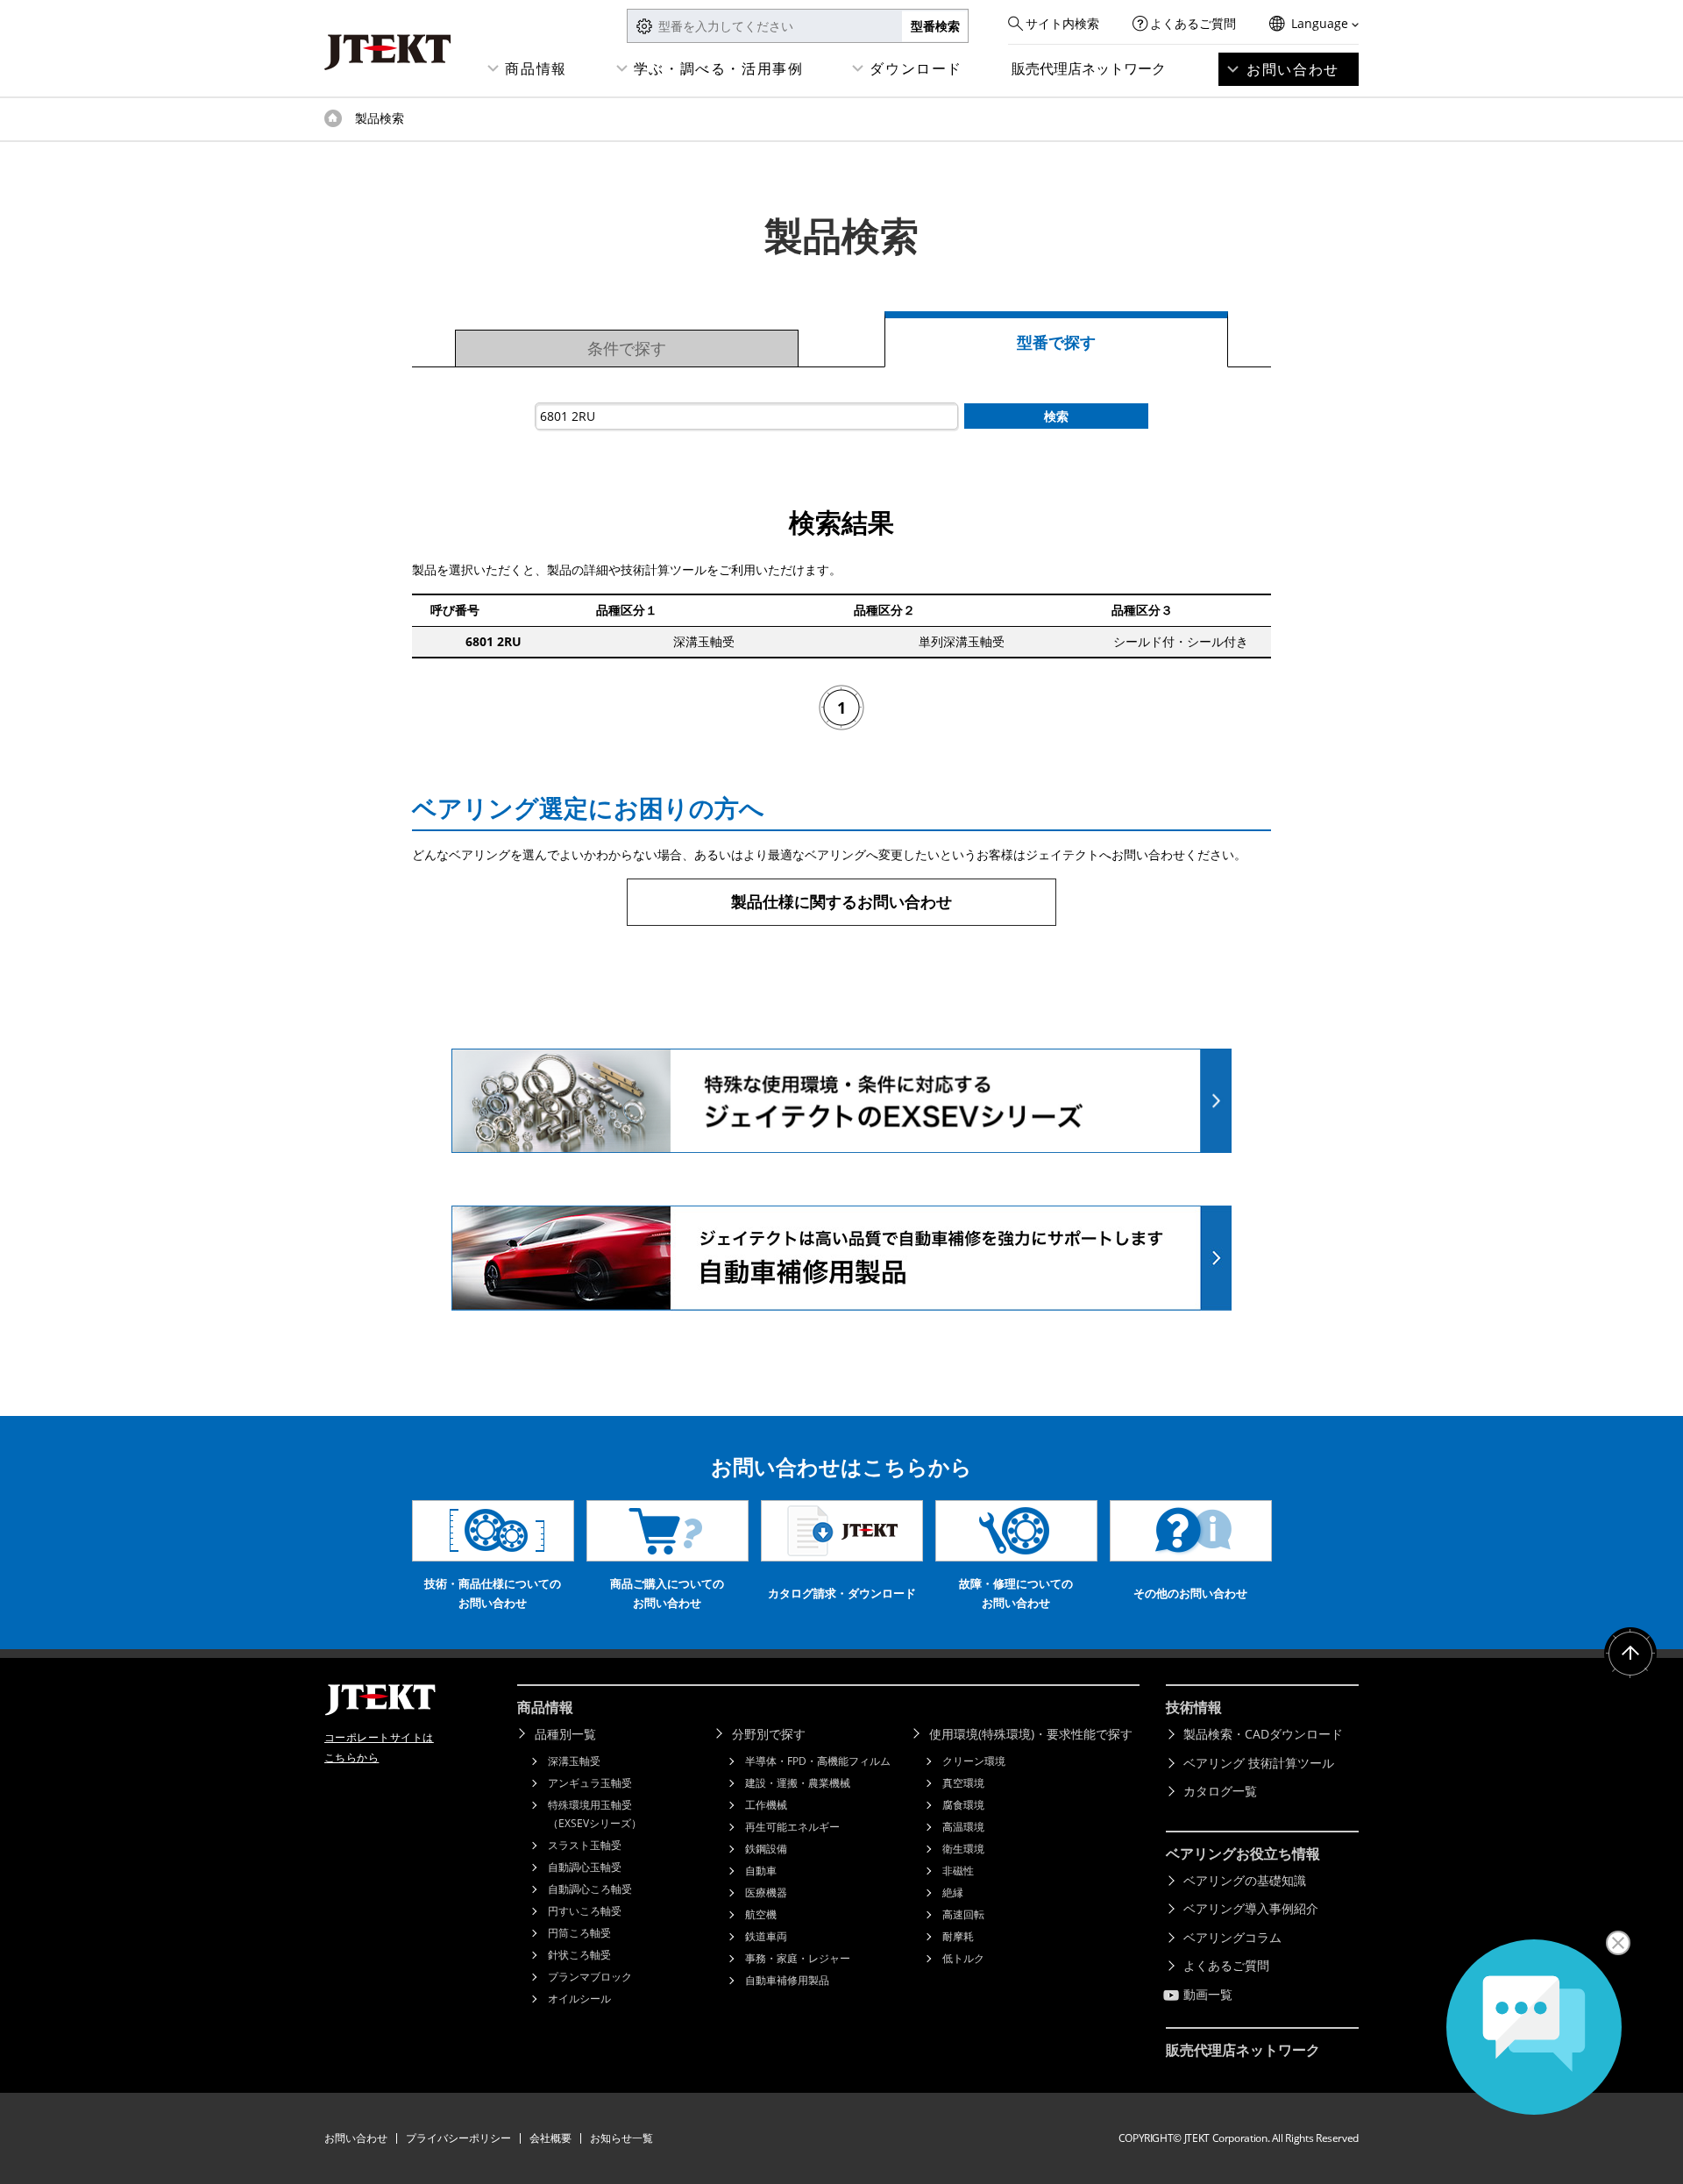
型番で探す (1056, 342)
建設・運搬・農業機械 (798, 1783)
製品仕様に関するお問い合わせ (841, 901)
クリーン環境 (974, 1761)
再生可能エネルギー (792, 1827)
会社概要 (550, 2138)
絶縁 (953, 1892)
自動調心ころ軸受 (590, 1889)
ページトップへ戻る (1630, 1654)
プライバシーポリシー (458, 2138)
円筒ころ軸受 (579, 1933)
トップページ (333, 118)
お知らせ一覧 (621, 2138)
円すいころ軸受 (585, 1911)
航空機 (761, 1914)
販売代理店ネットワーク (1089, 68)
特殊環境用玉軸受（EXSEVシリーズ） (595, 1814)
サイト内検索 (1062, 23)
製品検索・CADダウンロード (1263, 1734)
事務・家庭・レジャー (798, 1958)
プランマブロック (590, 1977)
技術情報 (1194, 1707)
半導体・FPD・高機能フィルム (818, 1761)
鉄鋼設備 (766, 1849)
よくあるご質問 (1193, 23)
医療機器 (766, 1892)
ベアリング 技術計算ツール (1259, 1763)
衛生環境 (963, 1849)
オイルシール (579, 1999)
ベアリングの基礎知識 (1245, 1880)
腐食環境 (963, 1805)
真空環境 (963, 1783)
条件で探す (627, 348)
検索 (1056, 416)
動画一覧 (1208, 1994)
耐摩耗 (958, 1936)
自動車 (761, 1871)
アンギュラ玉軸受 (590, 1783)
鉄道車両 (766, 1936)
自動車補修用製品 (787, 1980)
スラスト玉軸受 (585, 1845)
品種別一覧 (565, 1734)
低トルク (963, 1958)
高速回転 (963, 1914)
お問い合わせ (1293, 69)
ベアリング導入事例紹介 (1251, 1908)
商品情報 (536, 68)
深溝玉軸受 (574, 1761)
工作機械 (766, 1805)
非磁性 (958, 1871)
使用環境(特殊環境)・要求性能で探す (1031, 1734)
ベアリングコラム (1232, 1937)
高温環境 (963, 1827)
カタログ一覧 (1220, 1791)
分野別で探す (769, 1734)
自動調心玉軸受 (585, 1867)
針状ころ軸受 (579, 1955)
